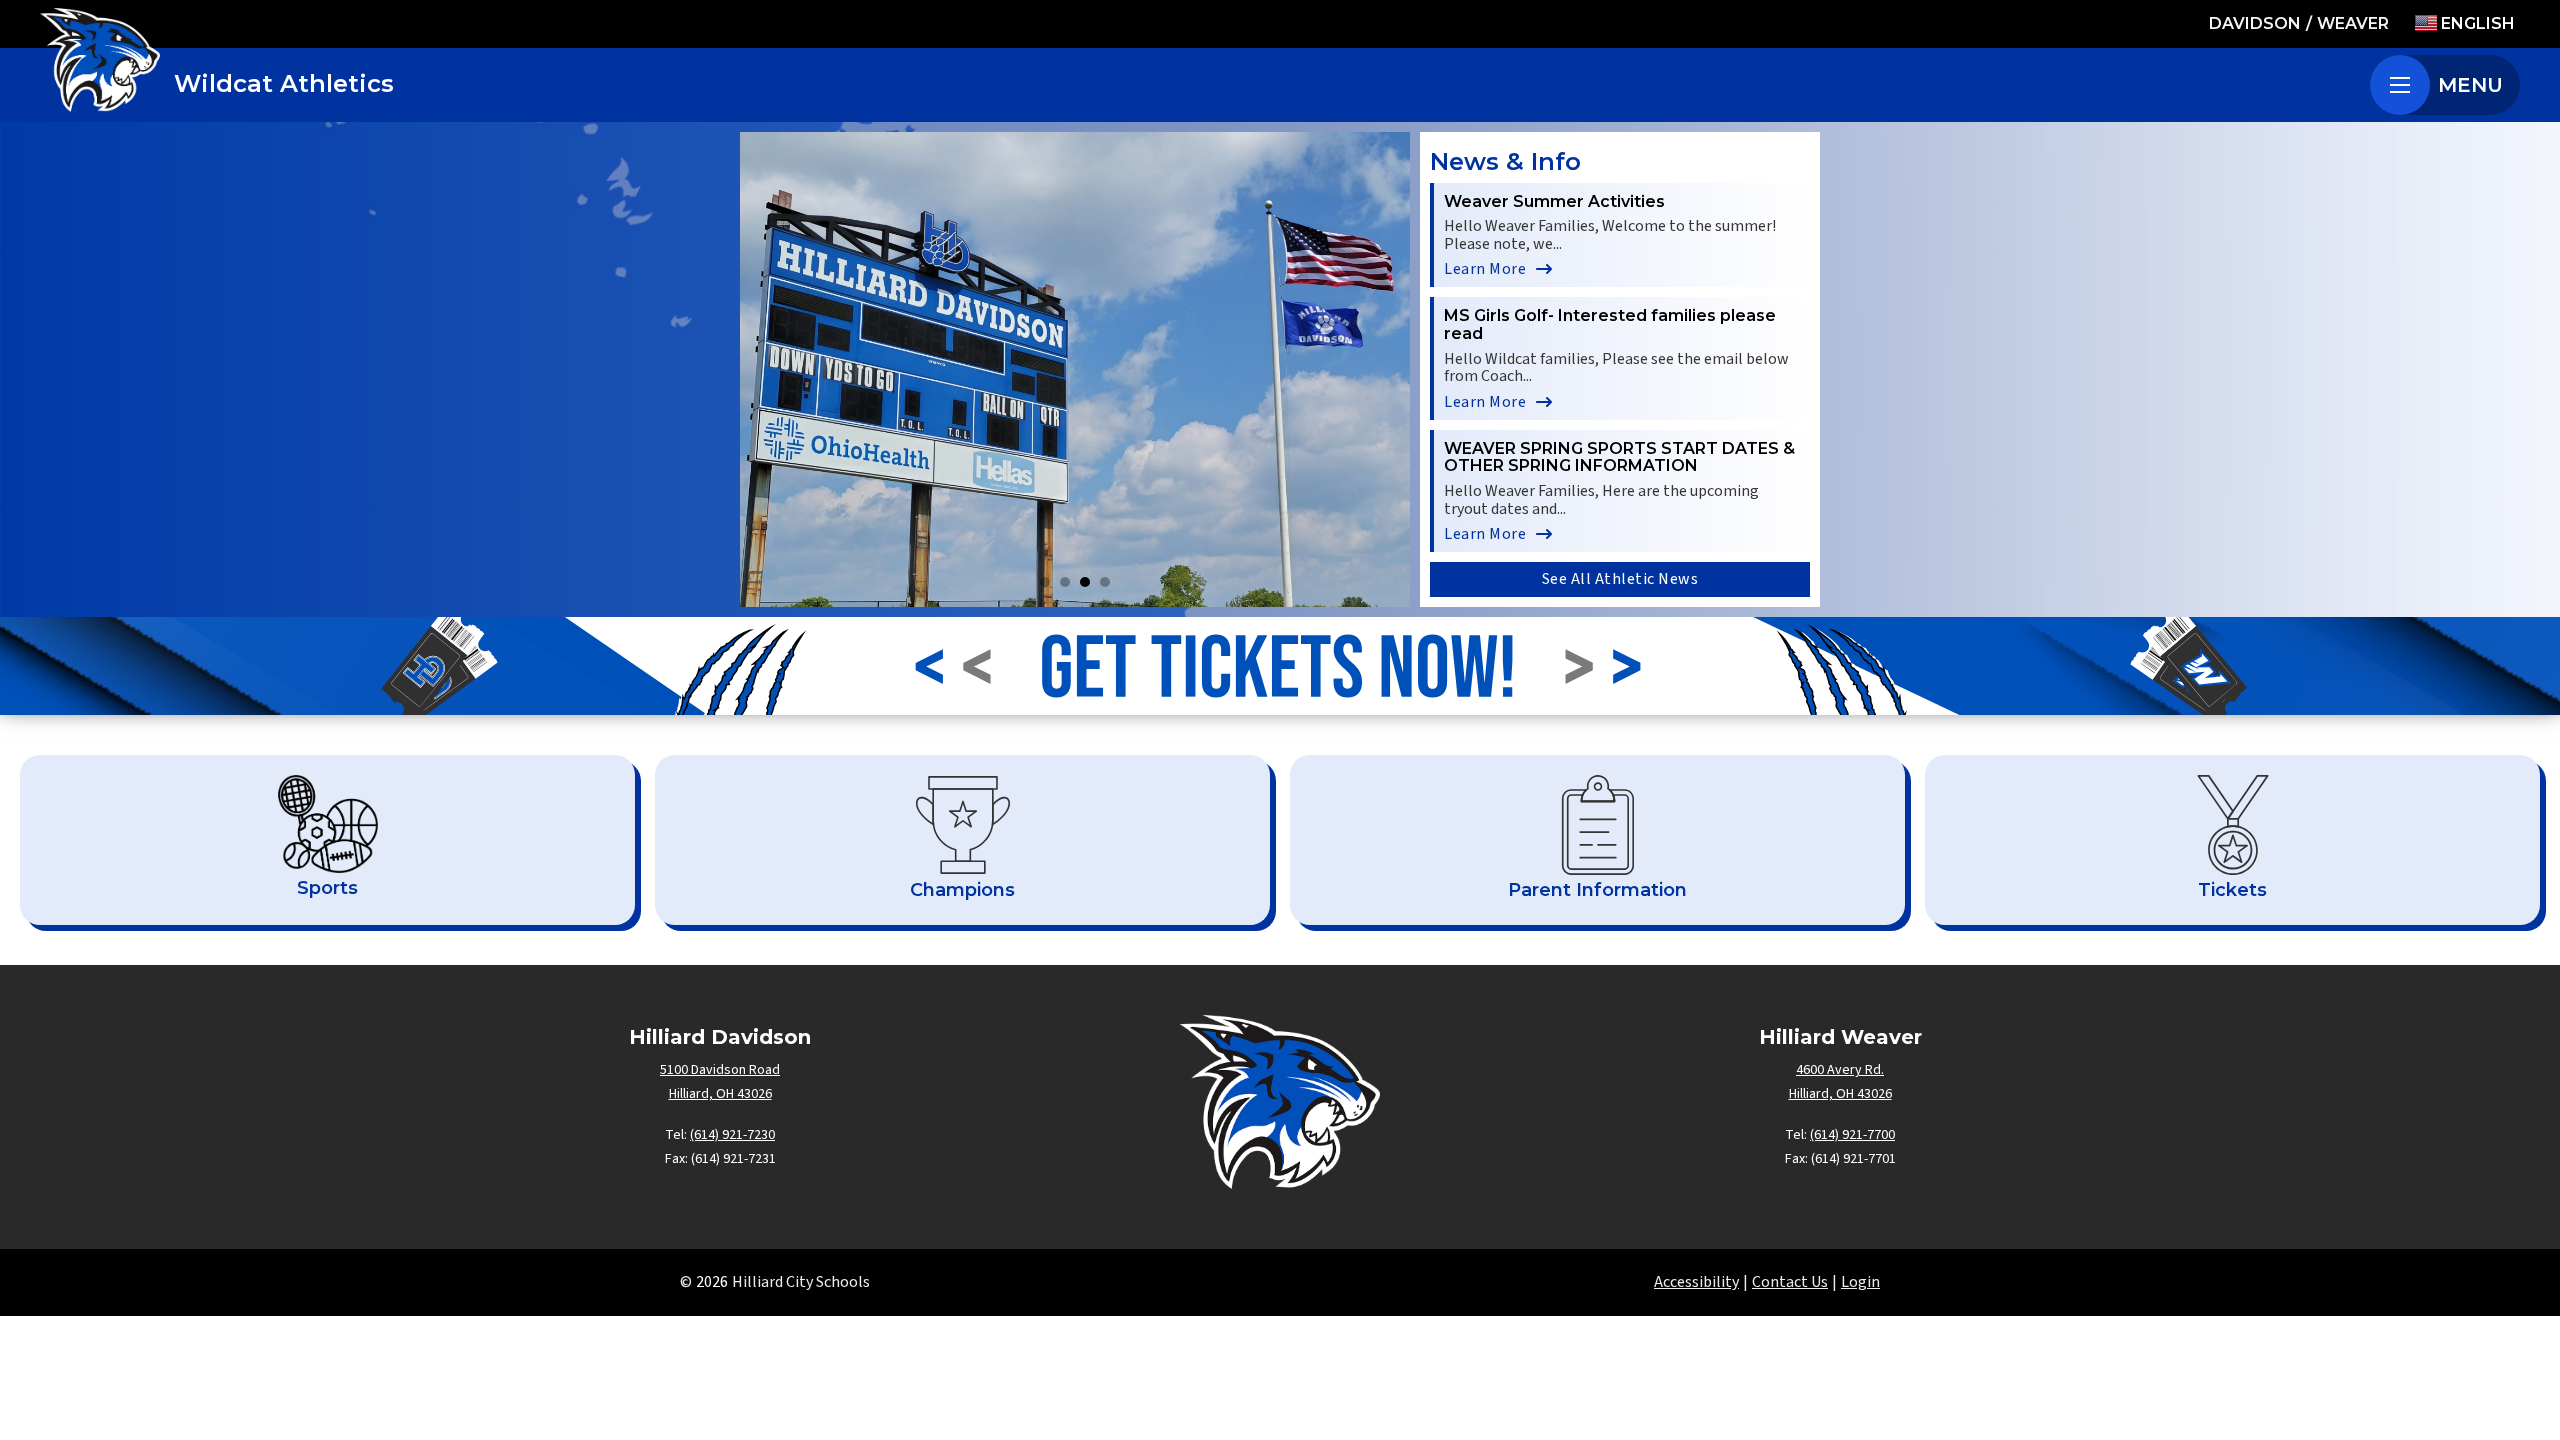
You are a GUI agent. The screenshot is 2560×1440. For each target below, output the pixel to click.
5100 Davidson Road (720, 1070)
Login (1860, 1282)
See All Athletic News (1620, 579)
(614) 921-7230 (732, 1135)
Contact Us (1790, 1282)
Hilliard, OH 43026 (720, 1094)
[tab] (1045, 582)
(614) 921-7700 (1852, 1135)
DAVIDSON (2255, 23)
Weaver (2353, 23)
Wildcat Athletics (284, 83)
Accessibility (1696, 1282)
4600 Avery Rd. (1840, 1070)
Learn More (1485, 269)
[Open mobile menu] (2400, 85)
